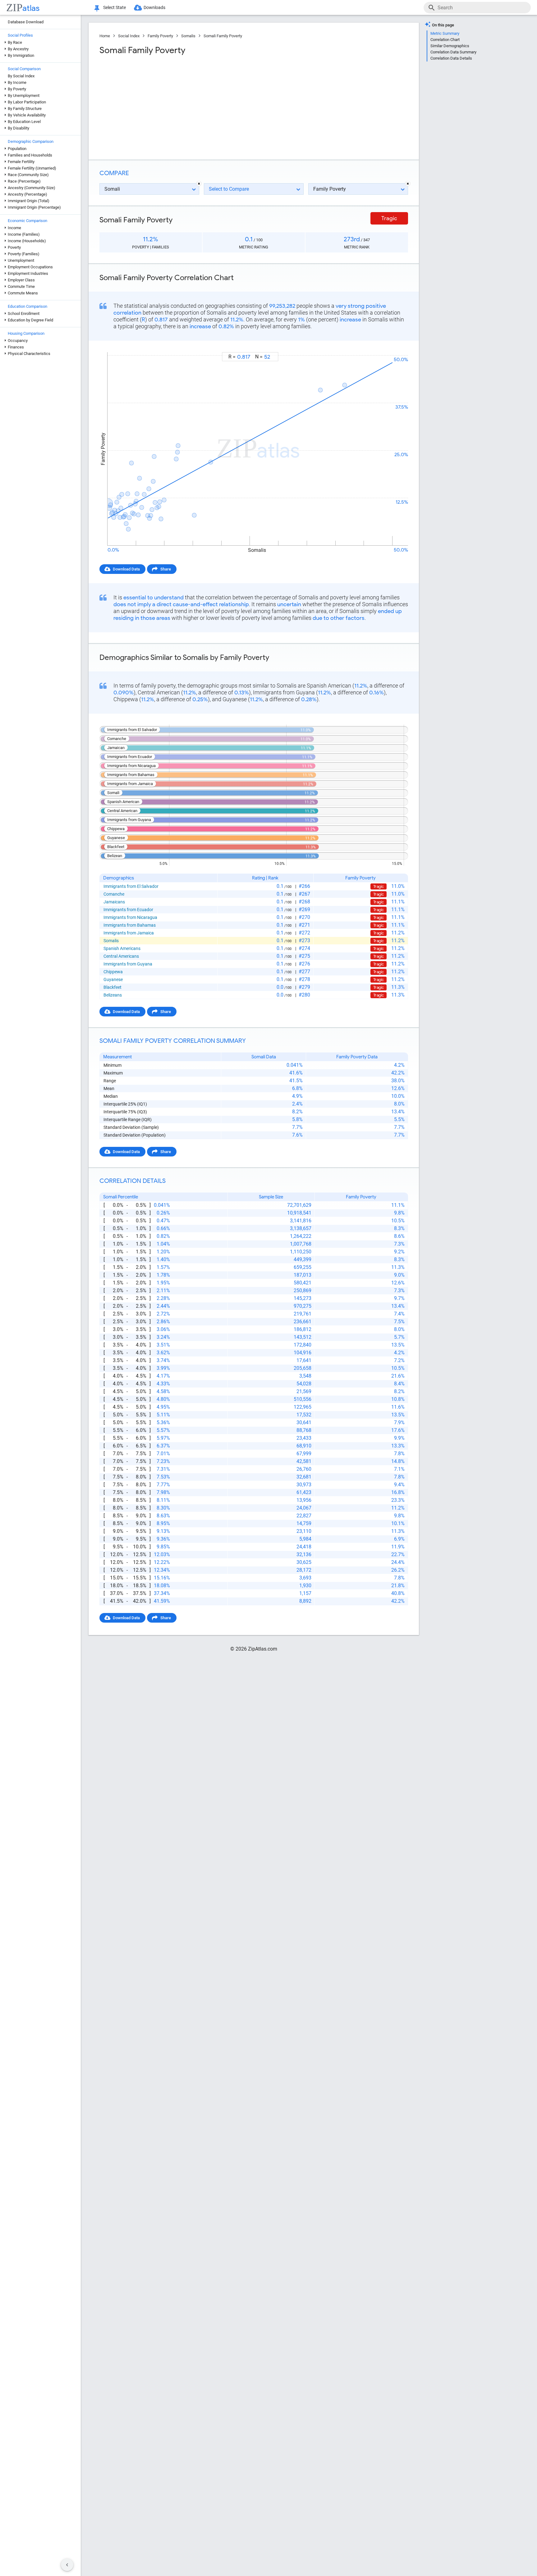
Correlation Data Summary (453, 52)
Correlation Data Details (451, 58)
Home (105, 36)
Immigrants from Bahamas (130, 925)
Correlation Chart (445, 40)
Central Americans (121, 956)
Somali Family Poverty (223, 36)
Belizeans (113, 995)
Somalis (188, 36)
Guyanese (113, 979)
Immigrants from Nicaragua (130, 917)
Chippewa (113, 972)
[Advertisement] (176, 105)
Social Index (129, 36)
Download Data (126, 569)
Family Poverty (160, 36)
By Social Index (21, 76)
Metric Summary (445, 33)
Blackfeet (112, 987)
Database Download (26, 22)
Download (395, 346)
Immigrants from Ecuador (128, 910)
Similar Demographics (450, 46)
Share (166, 569)
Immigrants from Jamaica (129, 933)
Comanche (114, 894)
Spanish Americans (122, 948)
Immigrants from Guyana (128, 964)
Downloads (154, 7)
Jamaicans (114, 902)
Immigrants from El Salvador (131, 886)
